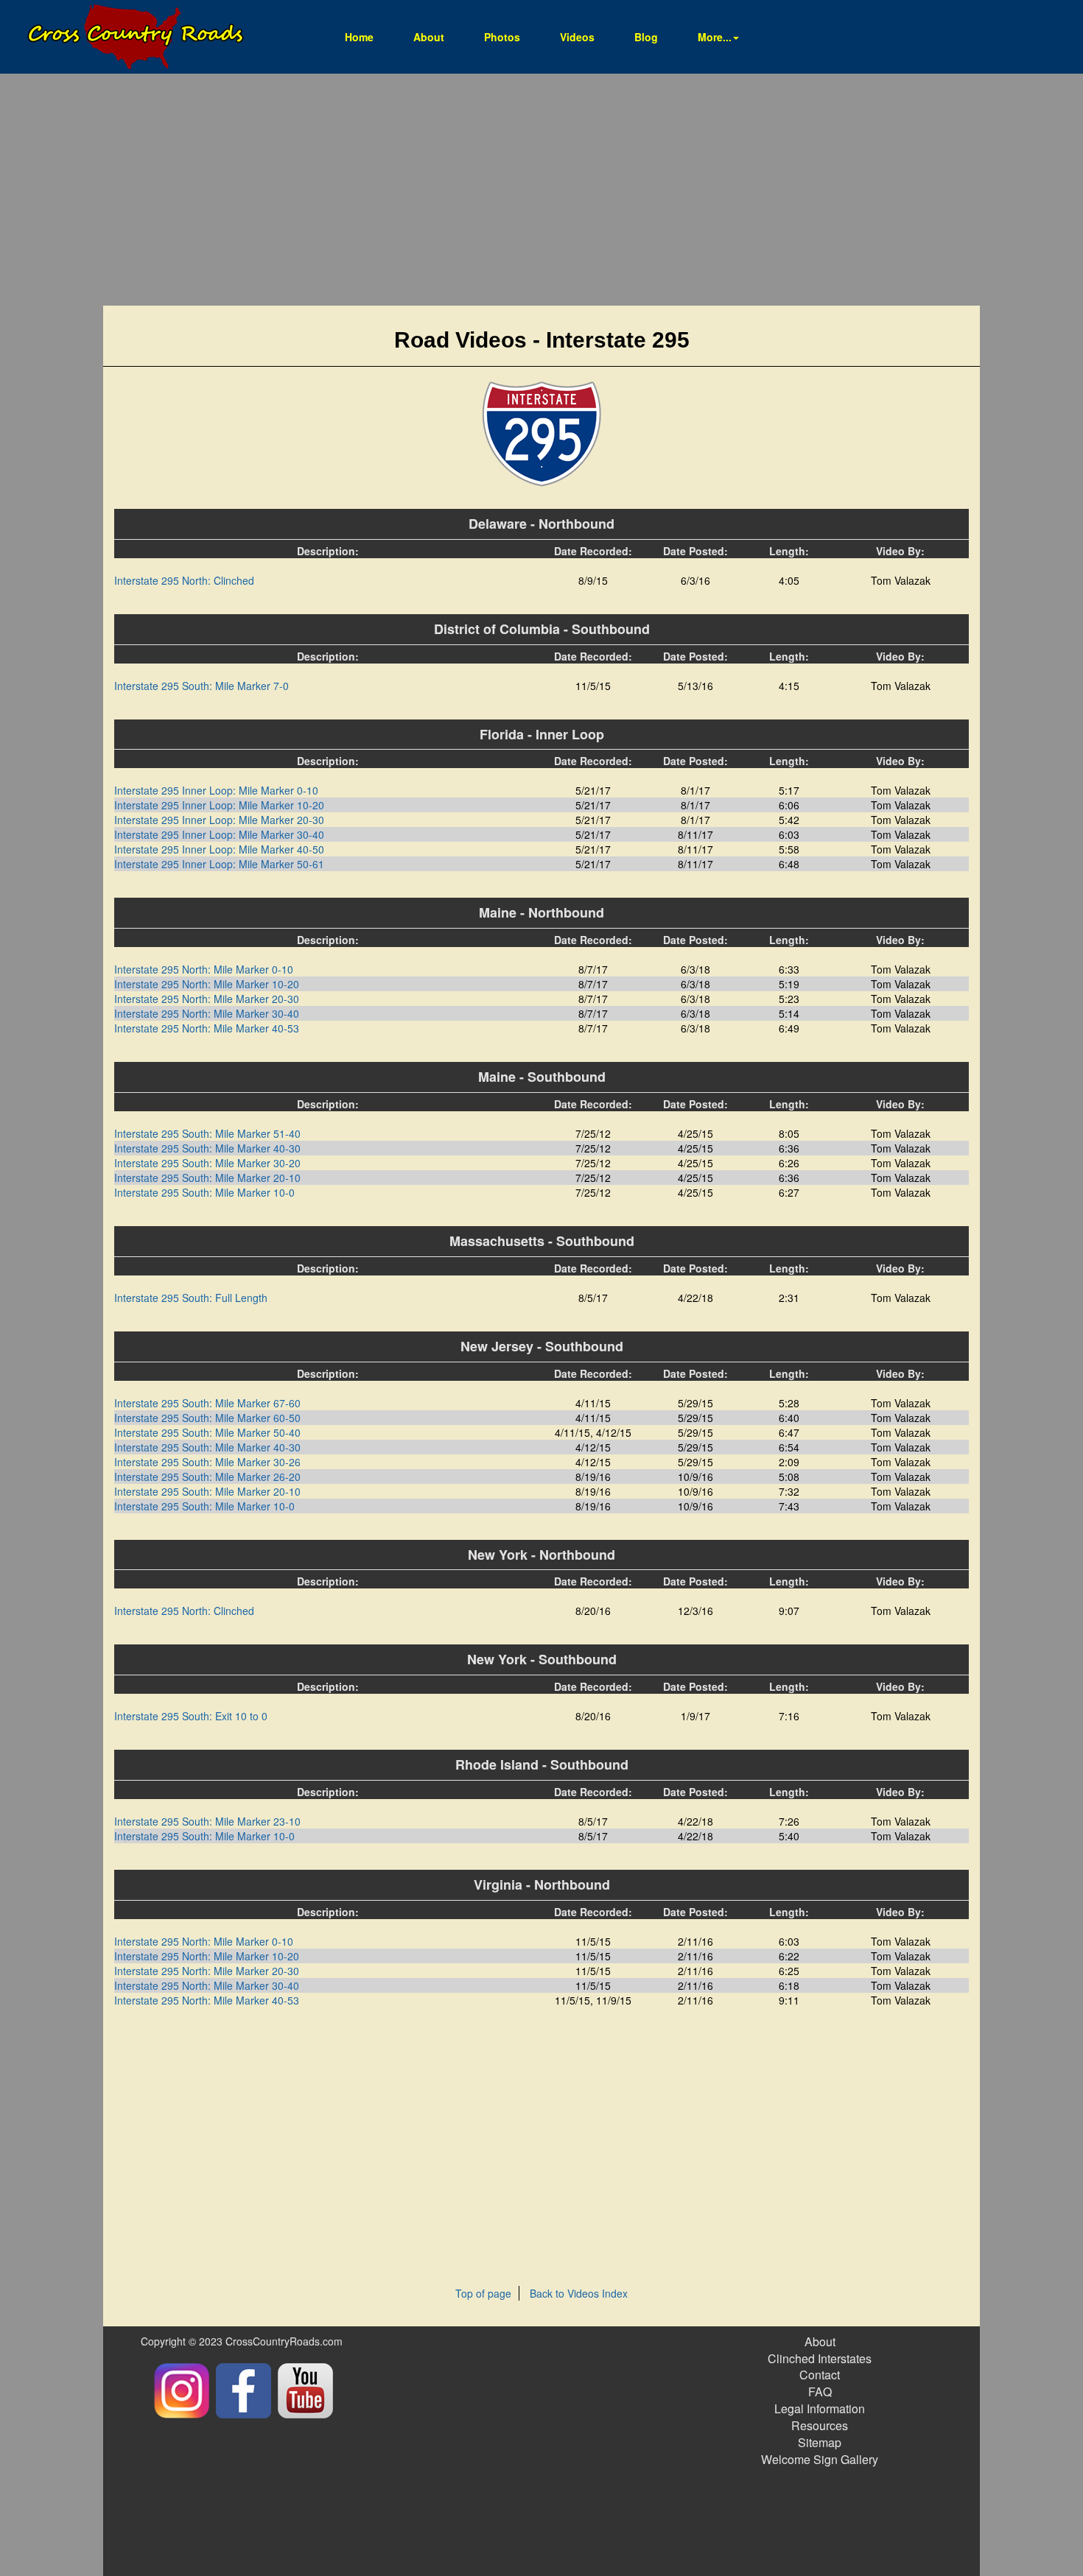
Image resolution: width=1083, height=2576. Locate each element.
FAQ (820, 2392)
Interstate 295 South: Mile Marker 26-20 (207, 1477)
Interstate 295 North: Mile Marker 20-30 (207, 999)
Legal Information (820, 2408)
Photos (502, 37)
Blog (646, 37)
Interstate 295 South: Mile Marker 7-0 (201, 686)
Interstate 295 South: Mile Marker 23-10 (207, 1821)
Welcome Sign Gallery (820, 2459)
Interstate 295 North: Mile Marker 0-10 (204, 969)
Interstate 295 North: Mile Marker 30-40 (207, 1013)
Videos (577, 37)
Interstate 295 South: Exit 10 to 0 (191, 1716)
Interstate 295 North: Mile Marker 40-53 (207, 1028)
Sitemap (820, 2442)
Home (368, 36)
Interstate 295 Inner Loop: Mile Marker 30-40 (219, 834)
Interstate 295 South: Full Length (191, 1298)
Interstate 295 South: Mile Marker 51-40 (207, 1133)
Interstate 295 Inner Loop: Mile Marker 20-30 (219, 820)
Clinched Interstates (820, 2358)
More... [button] (715, 37)
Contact (820, 2375)
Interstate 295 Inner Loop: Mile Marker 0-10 (216, 790)
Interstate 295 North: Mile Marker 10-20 (207, 984)
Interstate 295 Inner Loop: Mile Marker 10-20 (219, 805)
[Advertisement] (542, 191)
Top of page (483, 2293)
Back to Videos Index (579, 2293)
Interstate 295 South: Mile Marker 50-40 (207, 1432)
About (429, 37)
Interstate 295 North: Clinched (184, 580)
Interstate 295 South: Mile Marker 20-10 (207, 1178)
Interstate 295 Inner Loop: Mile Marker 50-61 (219, 864)
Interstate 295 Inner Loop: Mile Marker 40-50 (219, 849)
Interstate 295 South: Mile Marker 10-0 (204, 1192)
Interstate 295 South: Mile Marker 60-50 (207, 1418)
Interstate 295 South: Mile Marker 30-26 (207, 1462)
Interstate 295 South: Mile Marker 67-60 (207, 1403)
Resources (820, 2425)
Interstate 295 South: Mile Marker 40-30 (207, 1148)
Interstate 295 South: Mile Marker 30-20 (207, 1163)
